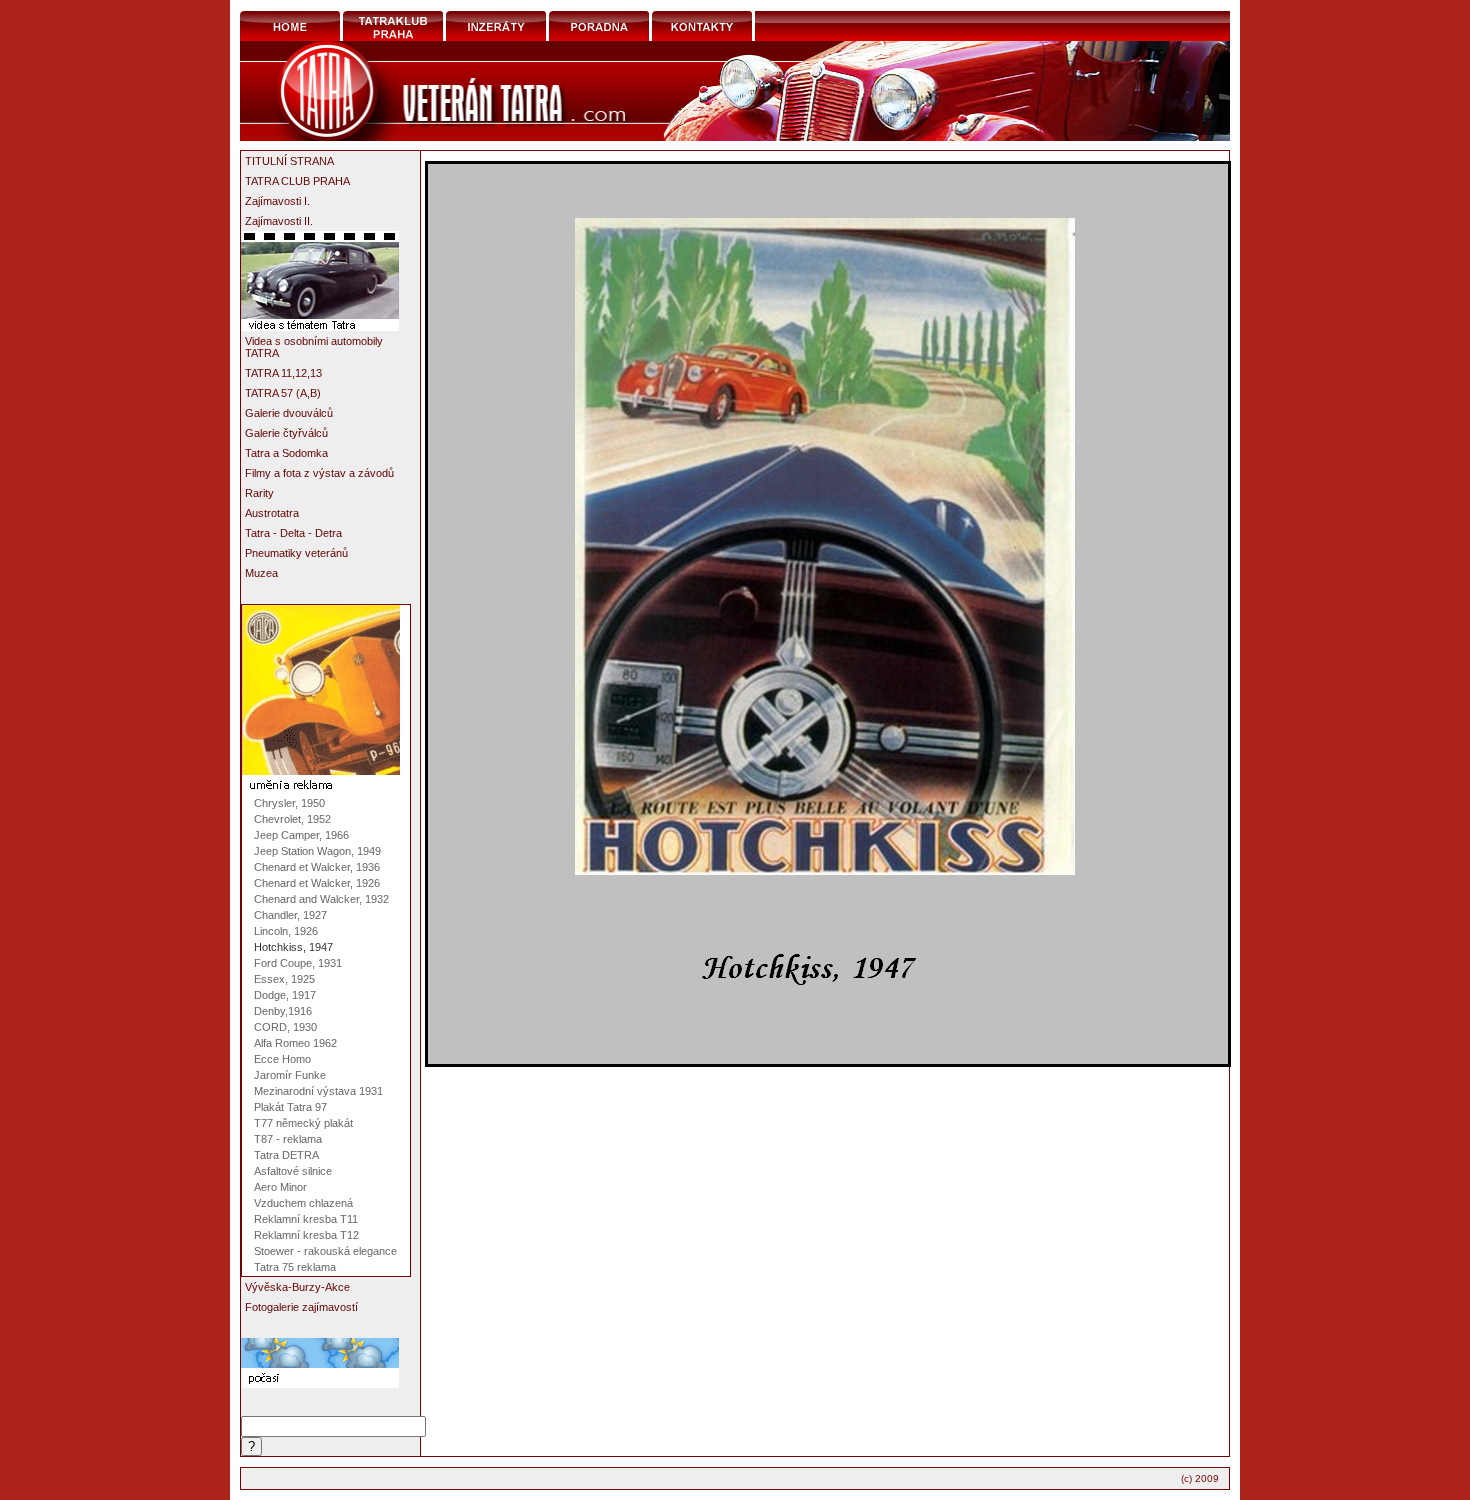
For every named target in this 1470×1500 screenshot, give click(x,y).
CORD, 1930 (285, 1027)
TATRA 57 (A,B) (283, 393)
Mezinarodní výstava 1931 (318, 1091)
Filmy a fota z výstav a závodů (319, 473)
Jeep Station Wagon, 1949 (317, 851)
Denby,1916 (283, 1011)
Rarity (259, 493)
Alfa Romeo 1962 (295, 1043)
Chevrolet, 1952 (292, 819)
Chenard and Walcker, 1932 (321, 899)
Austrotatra (272, 513)
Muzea (261, 573)
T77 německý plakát (303, 1123)
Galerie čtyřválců (286, 433)
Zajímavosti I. (277, 201)
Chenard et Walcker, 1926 (317, 883)
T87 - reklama (288, 1139)
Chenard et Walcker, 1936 (317, 867)
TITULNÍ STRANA (289, 161)
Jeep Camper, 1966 (301, 835)
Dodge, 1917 (285, 995)
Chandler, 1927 (290, 915)
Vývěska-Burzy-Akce (297, 1287)
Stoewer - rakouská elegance (325, 1251)
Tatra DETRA (286, 1155)
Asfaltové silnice (293, 1171)
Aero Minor (280, 1187)
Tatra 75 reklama (295, 1267)
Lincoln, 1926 (286, 931)
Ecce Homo (282, 1059)
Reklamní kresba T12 (306, 1235)
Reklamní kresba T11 (306, 1219)
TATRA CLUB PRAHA (297, 181)
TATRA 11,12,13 (283, 373)
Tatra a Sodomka (286, 453)
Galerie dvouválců (289, 413)
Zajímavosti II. (279, 221)
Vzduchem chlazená (303, 1203)
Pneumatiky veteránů (296, 553)
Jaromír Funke (290, 1075)
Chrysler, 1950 (289, 803)
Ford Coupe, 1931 (298, 963)
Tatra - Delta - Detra (293, 533)
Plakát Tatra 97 (290, 1107)
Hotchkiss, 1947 (293, 947)
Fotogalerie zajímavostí (301, 1307)
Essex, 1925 (284, 979)
